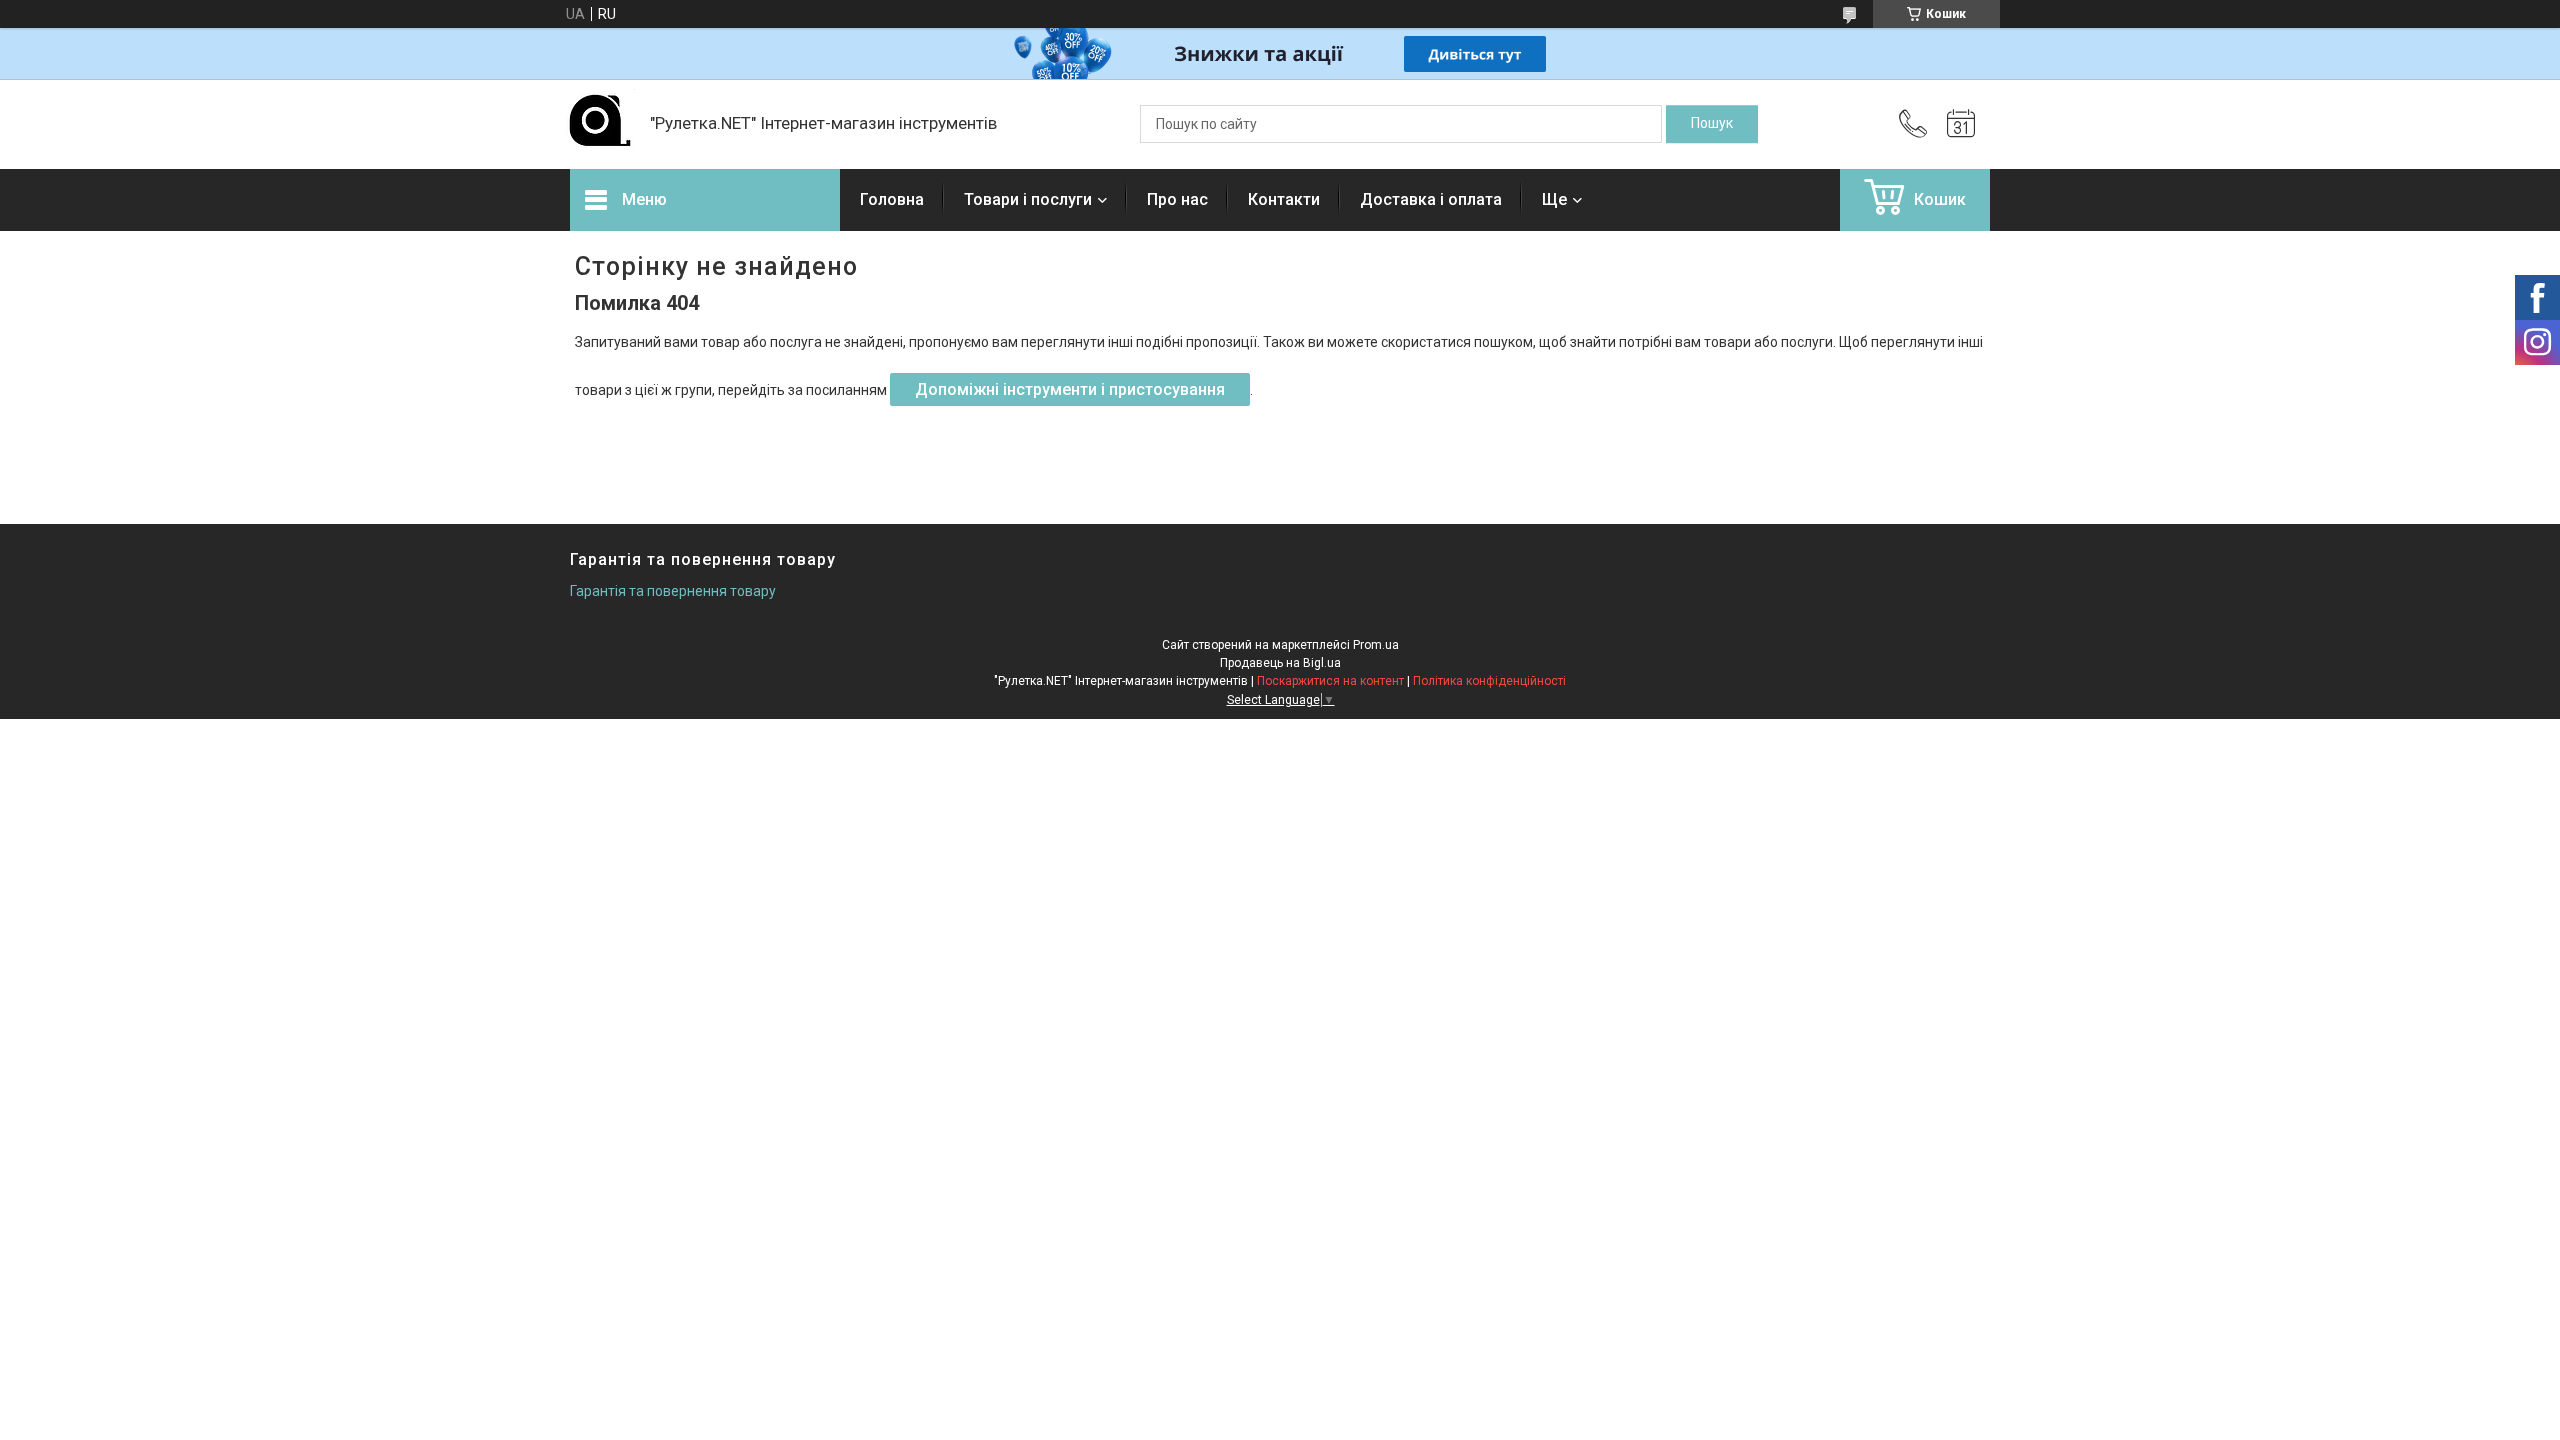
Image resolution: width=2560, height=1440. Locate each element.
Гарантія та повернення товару (673, 591)
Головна (892, 199)
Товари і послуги (1028, 199)
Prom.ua (1376, 645)
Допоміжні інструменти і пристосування (1070, 389)
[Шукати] (1712, 124)
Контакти (1284, 199)
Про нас (1177, 199)
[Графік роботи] (1961, 124)
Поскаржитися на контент (1330, 681)
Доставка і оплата (1431, 199)
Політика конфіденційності (1489, 681)
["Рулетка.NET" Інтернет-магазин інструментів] (600, 124)
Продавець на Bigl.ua (1280, 663)
